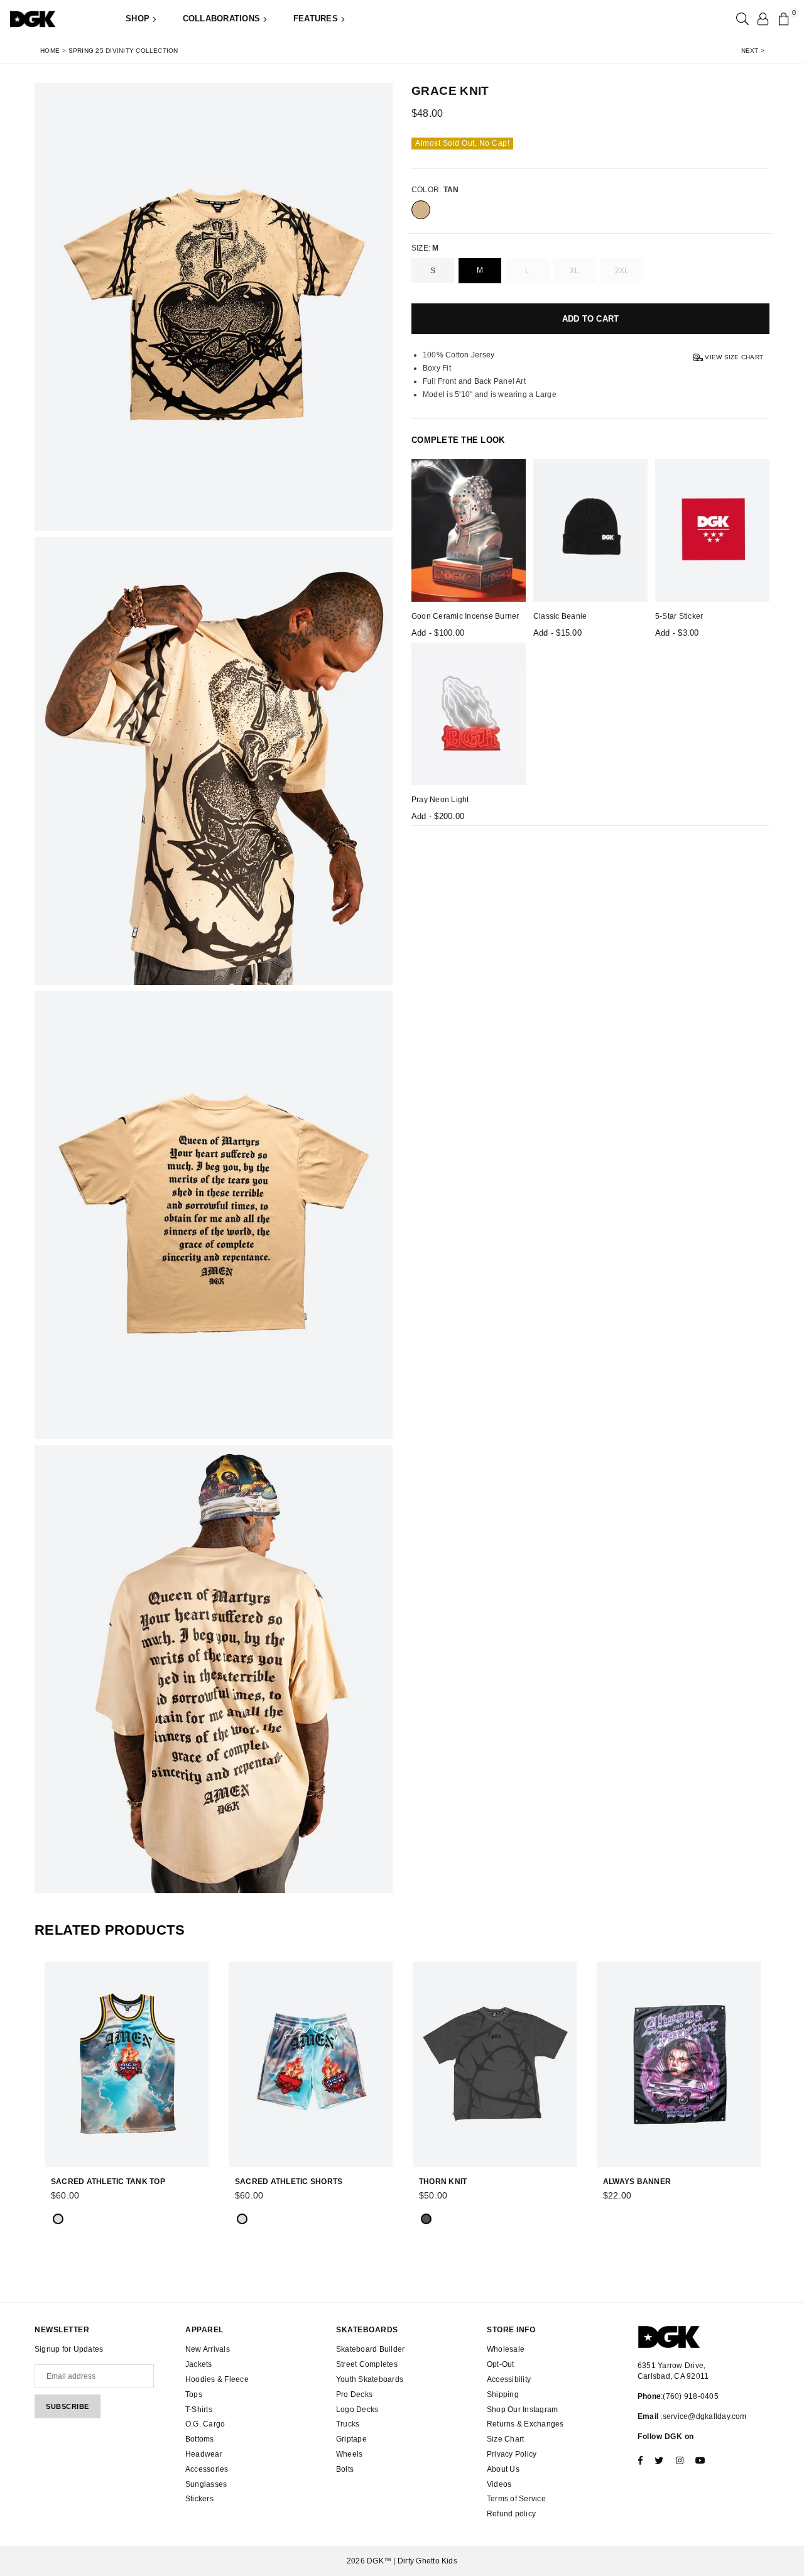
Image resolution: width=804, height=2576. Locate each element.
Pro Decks (354, 2394)
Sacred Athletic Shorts (289, 2182)
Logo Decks (357, 2410)
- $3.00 (677, 633)
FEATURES (317, 19)
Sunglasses (206, 2484)
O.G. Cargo (205, 2424)
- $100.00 (438, 633)
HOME (50, 51)
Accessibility (509, 2379)
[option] (214, 307)
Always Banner (637, 2182)
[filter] (421, 210)
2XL (622, 271)
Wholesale (506, 2349)
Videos (499, 2484)
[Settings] (763, 19)
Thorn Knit (443, 2182)
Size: (425, 248)
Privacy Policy (512, 2454)
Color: (435, 190)
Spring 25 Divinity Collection (123, 51)
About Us (503, 2469)
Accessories (207, 2469)
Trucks (348, 2424)
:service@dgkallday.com (703, 2416)
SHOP (139, 19)
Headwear (204, 2454)
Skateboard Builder (370, 2349)
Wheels (349, 2454)
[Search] (741, 19)
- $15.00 (557, 633)
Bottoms (200, 2439)
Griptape (351, 2439)
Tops (194, 2394)
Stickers (199, 2499)
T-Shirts (199, 2410)
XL (574, 271)
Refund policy (511, 2514)
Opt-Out (501, 2364)
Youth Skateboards (370, 2379)
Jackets (199, 2364)
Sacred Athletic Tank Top (108, 2182)
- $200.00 (438, 816)
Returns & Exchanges (525, 2424)
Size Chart (505, 2439)
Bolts (345, 2469)
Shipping (503, 2394)
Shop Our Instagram (522, 2410)
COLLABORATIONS (223, 19)
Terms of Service (516, 2499)
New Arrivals (208, 2349)
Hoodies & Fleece (217, 2379)
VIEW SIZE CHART (733, 357)
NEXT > (753, 51)
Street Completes (367, 2364)
